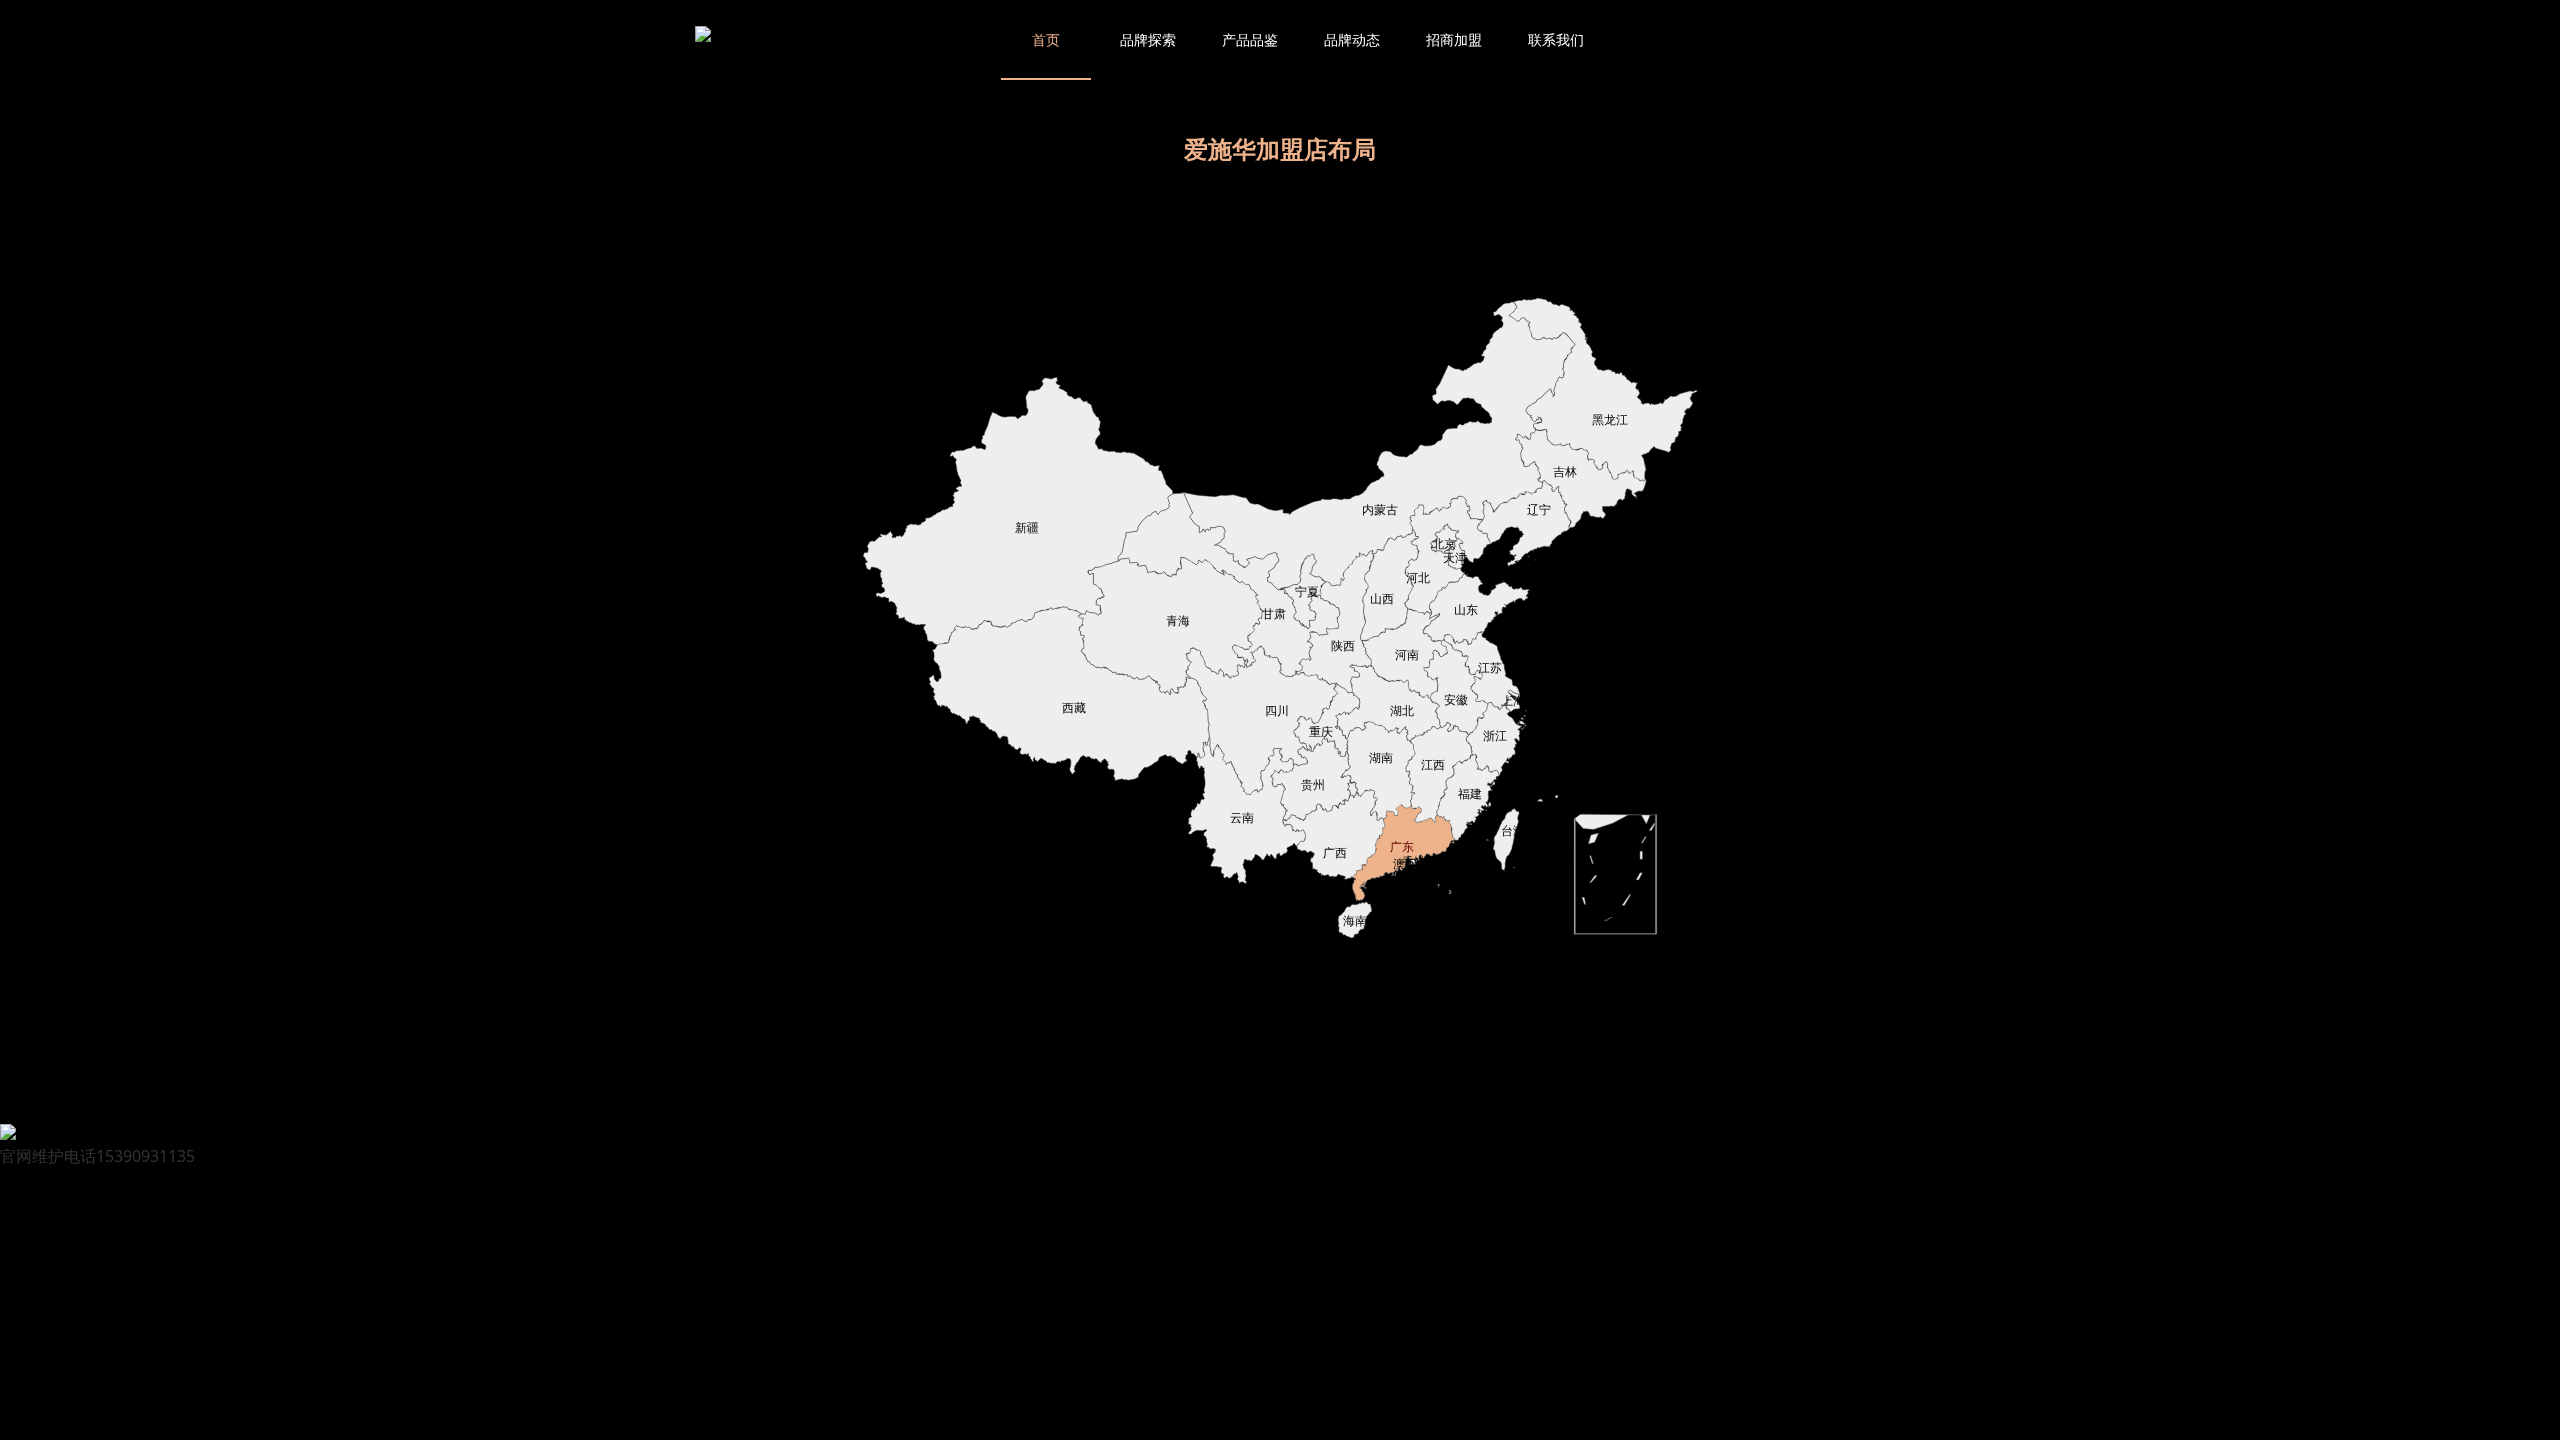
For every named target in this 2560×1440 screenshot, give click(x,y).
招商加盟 (1454, 39)
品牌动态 (1352, 39)
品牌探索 (1148, 39)
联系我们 (1556, 39)
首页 (1046, 39)
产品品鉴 (1250, 39)
